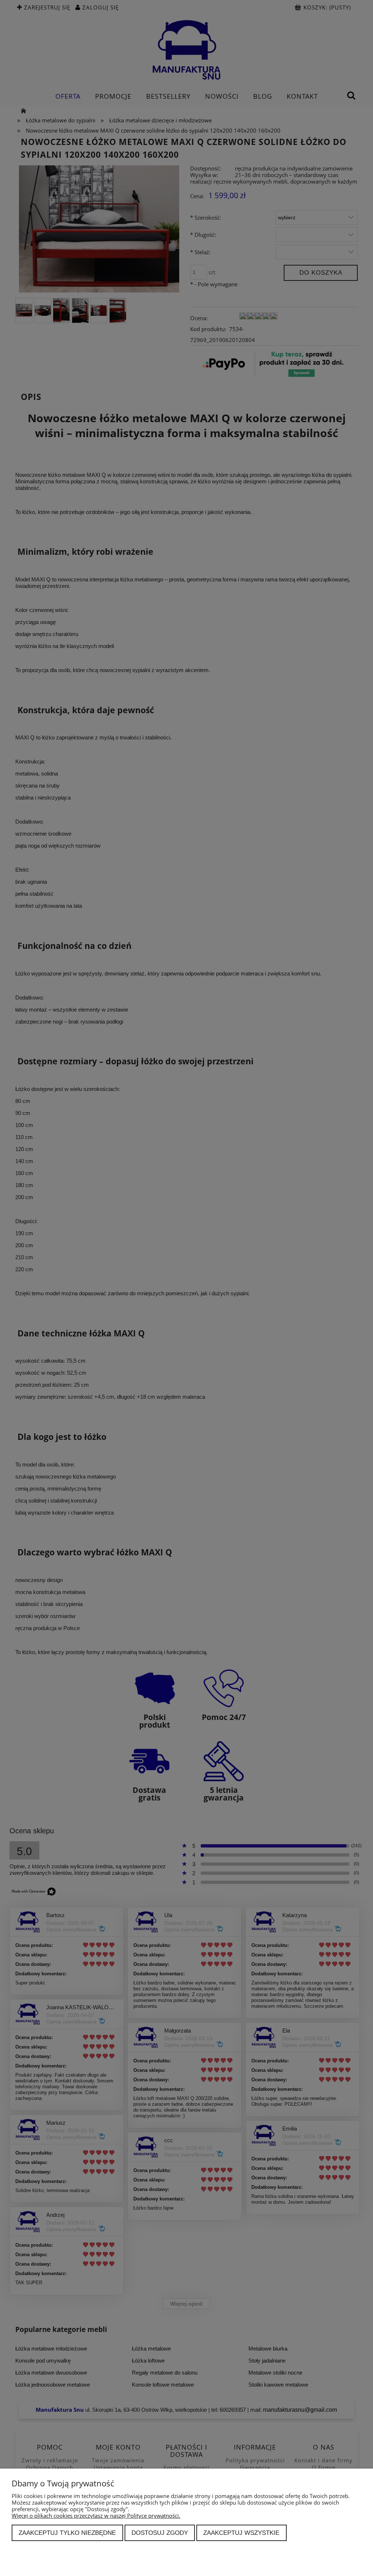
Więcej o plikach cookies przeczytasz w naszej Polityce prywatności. (96, 2516)
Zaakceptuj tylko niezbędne (67, 2533)
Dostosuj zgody (160, 2533)
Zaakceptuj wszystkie (241, 2533)
